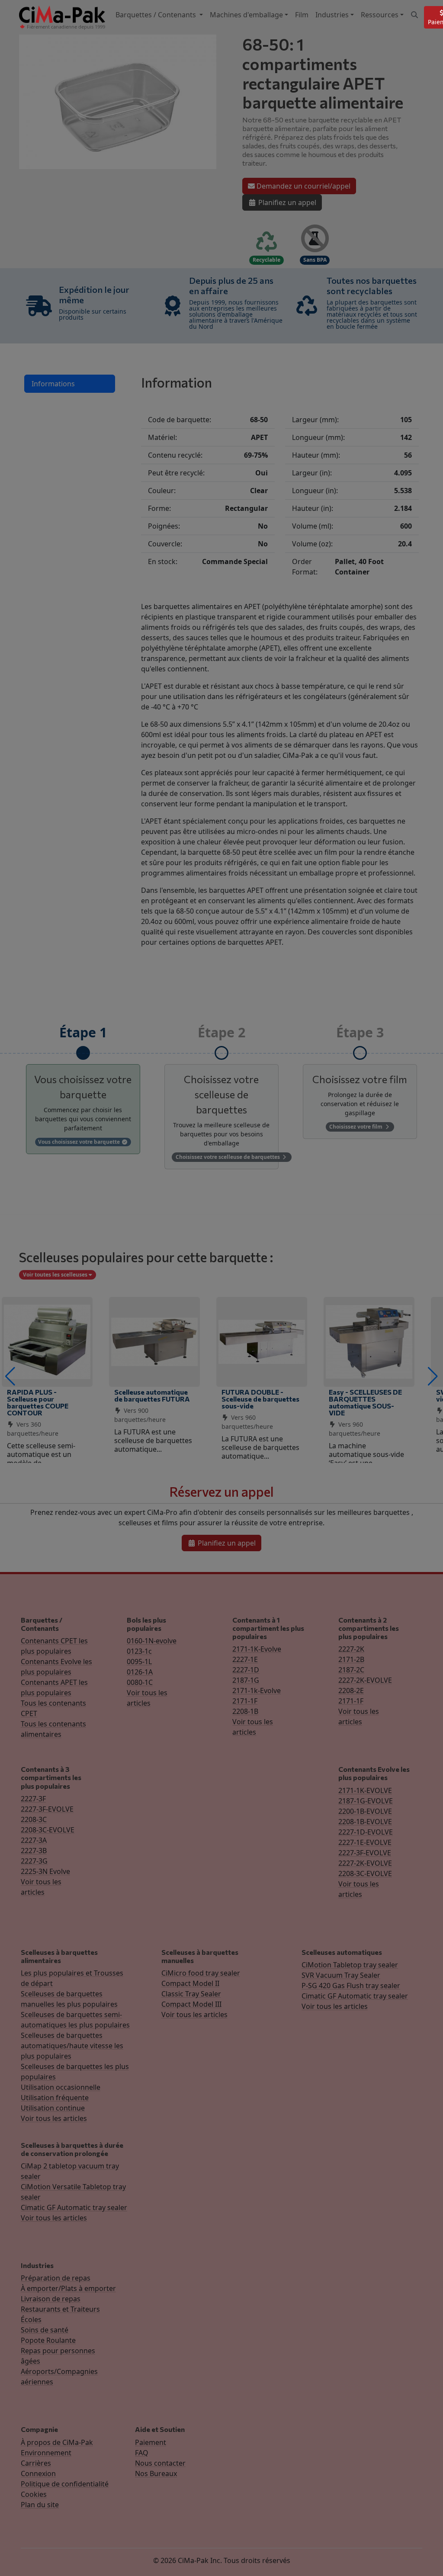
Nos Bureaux (156, 2473)
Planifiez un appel (286, 202)
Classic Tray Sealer (191, 1994)
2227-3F (33, 1799)
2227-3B (34, 1851)
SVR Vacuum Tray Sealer (341, 1975)
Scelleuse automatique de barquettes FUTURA (152, 1395)
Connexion (38, 2473)
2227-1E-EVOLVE (365, 1842)
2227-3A (34, 1840)
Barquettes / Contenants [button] (157, 15)
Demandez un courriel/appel (303, 186)
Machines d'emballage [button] (246, 15)
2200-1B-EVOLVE (365, 1811)
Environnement (46, 2453)
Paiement (151, 2442)
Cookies (34, 2494)
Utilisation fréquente (55, 2098)
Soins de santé (45, 2330)
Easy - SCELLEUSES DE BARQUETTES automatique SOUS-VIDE (365, 1402)
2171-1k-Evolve (257, 1691)
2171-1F (245, 1701)
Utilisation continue (53, 2108)
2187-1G (246, 1680)
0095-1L (139, 1662)
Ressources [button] (380, 15)
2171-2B (351, 1659)
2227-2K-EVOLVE (365, 1680)
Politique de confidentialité (65, 2484)
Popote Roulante (48, 2340)
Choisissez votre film (356, 1127)
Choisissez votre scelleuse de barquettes (228, 1157)
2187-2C (351, 1670)
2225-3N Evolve (45, 1871)
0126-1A (140, 1672)
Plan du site (40, 2505)
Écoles (31, 2319)
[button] (10, 1376)
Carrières (36, 2463)
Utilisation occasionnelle (61, 2087)
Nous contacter (160, 2463)
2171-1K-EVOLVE (365, 1790)
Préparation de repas (56, 2278)
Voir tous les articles (54, 2118)
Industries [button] (332, 15)
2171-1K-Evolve (257, 1649)
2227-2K (351, 1649)
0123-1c (139, 1651)
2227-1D (246, 1670)
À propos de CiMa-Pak (57, 2442)
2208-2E (351, 1691)
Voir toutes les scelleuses (56, 1275)
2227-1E (245, 1659)
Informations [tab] (53, 384)
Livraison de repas (51, 2299)
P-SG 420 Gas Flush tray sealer (351, 1986)
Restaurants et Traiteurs (60, 2309)
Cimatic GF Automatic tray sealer (355, 1996)
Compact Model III (191, 2004)
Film (302, 15)
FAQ (142, 2453)
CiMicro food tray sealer (201, 1973)
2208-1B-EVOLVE (365, 1822)
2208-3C (34, 1819)
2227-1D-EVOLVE (366, 1832)
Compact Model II (190, 1983)
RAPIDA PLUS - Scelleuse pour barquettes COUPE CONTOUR (38, 1402)
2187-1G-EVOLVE (366, 1801)
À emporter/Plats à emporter (68, 2288)
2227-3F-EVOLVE (47, 1809)
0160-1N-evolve (152, 1641)
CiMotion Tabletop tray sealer (350, 1965)
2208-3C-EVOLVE (48, 1830)
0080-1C (140, 1682)
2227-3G (34, 1861)
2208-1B (245, 1711)
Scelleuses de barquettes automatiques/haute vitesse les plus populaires (72, 2046)
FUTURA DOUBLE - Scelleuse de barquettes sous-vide (260, 1399)
